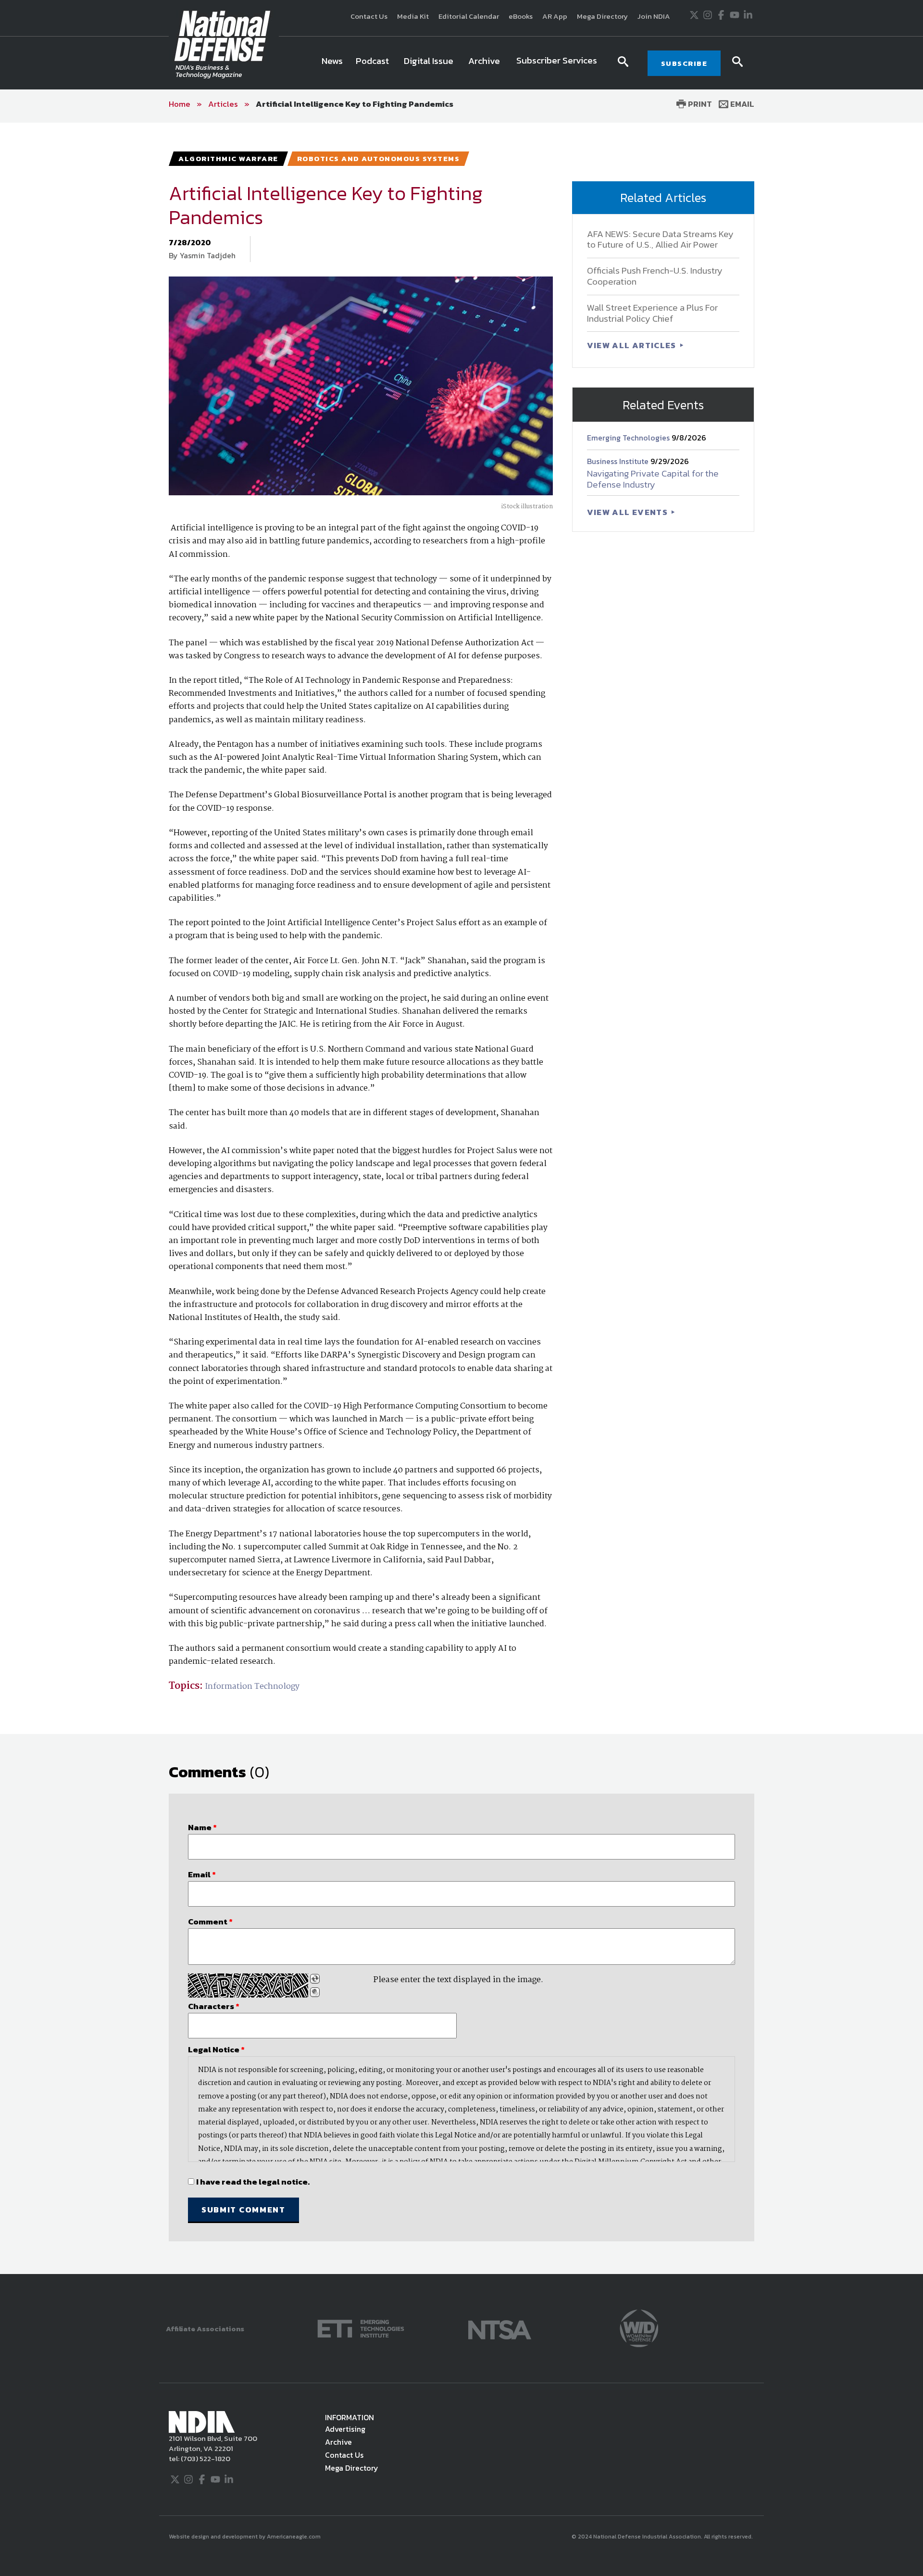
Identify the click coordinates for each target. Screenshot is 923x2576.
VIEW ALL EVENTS (629, 512)
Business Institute (619, 461)
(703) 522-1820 (205, 2458)
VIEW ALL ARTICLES (633, 345)
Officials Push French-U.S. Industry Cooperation (655, 276)
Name (202, 1827)
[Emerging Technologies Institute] (361, 2328)
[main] (461, 1198)
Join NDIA (654, 16)
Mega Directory (602, 16)
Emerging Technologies (629, 438)
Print (699, 104)
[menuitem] (332, 63)
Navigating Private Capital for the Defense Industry (653, 479)
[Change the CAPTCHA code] (315, 1979)
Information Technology (252, 1687)
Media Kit (413, 16)
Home (180, 104)
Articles (223, 104)
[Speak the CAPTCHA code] (315, 1992)
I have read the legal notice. (253, 2182)
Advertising (345, 2429)
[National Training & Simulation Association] (500, 2328)
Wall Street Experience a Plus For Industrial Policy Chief (652, 313)
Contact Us (369, 16)
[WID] (639, 2328)
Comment (210, 1922)
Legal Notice (216, 2049)
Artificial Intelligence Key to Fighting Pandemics (355, 104)
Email (741, 104)
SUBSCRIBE (684, 63)
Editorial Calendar (469, 16)
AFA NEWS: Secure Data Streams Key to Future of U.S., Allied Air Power (660, 239)
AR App (555, 16)
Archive (338, 2442)
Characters (214, 2006)
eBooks (521, 16)
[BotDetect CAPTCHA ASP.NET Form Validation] (248, 1985)
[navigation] (461, 63)
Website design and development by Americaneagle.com (245, 2537)
